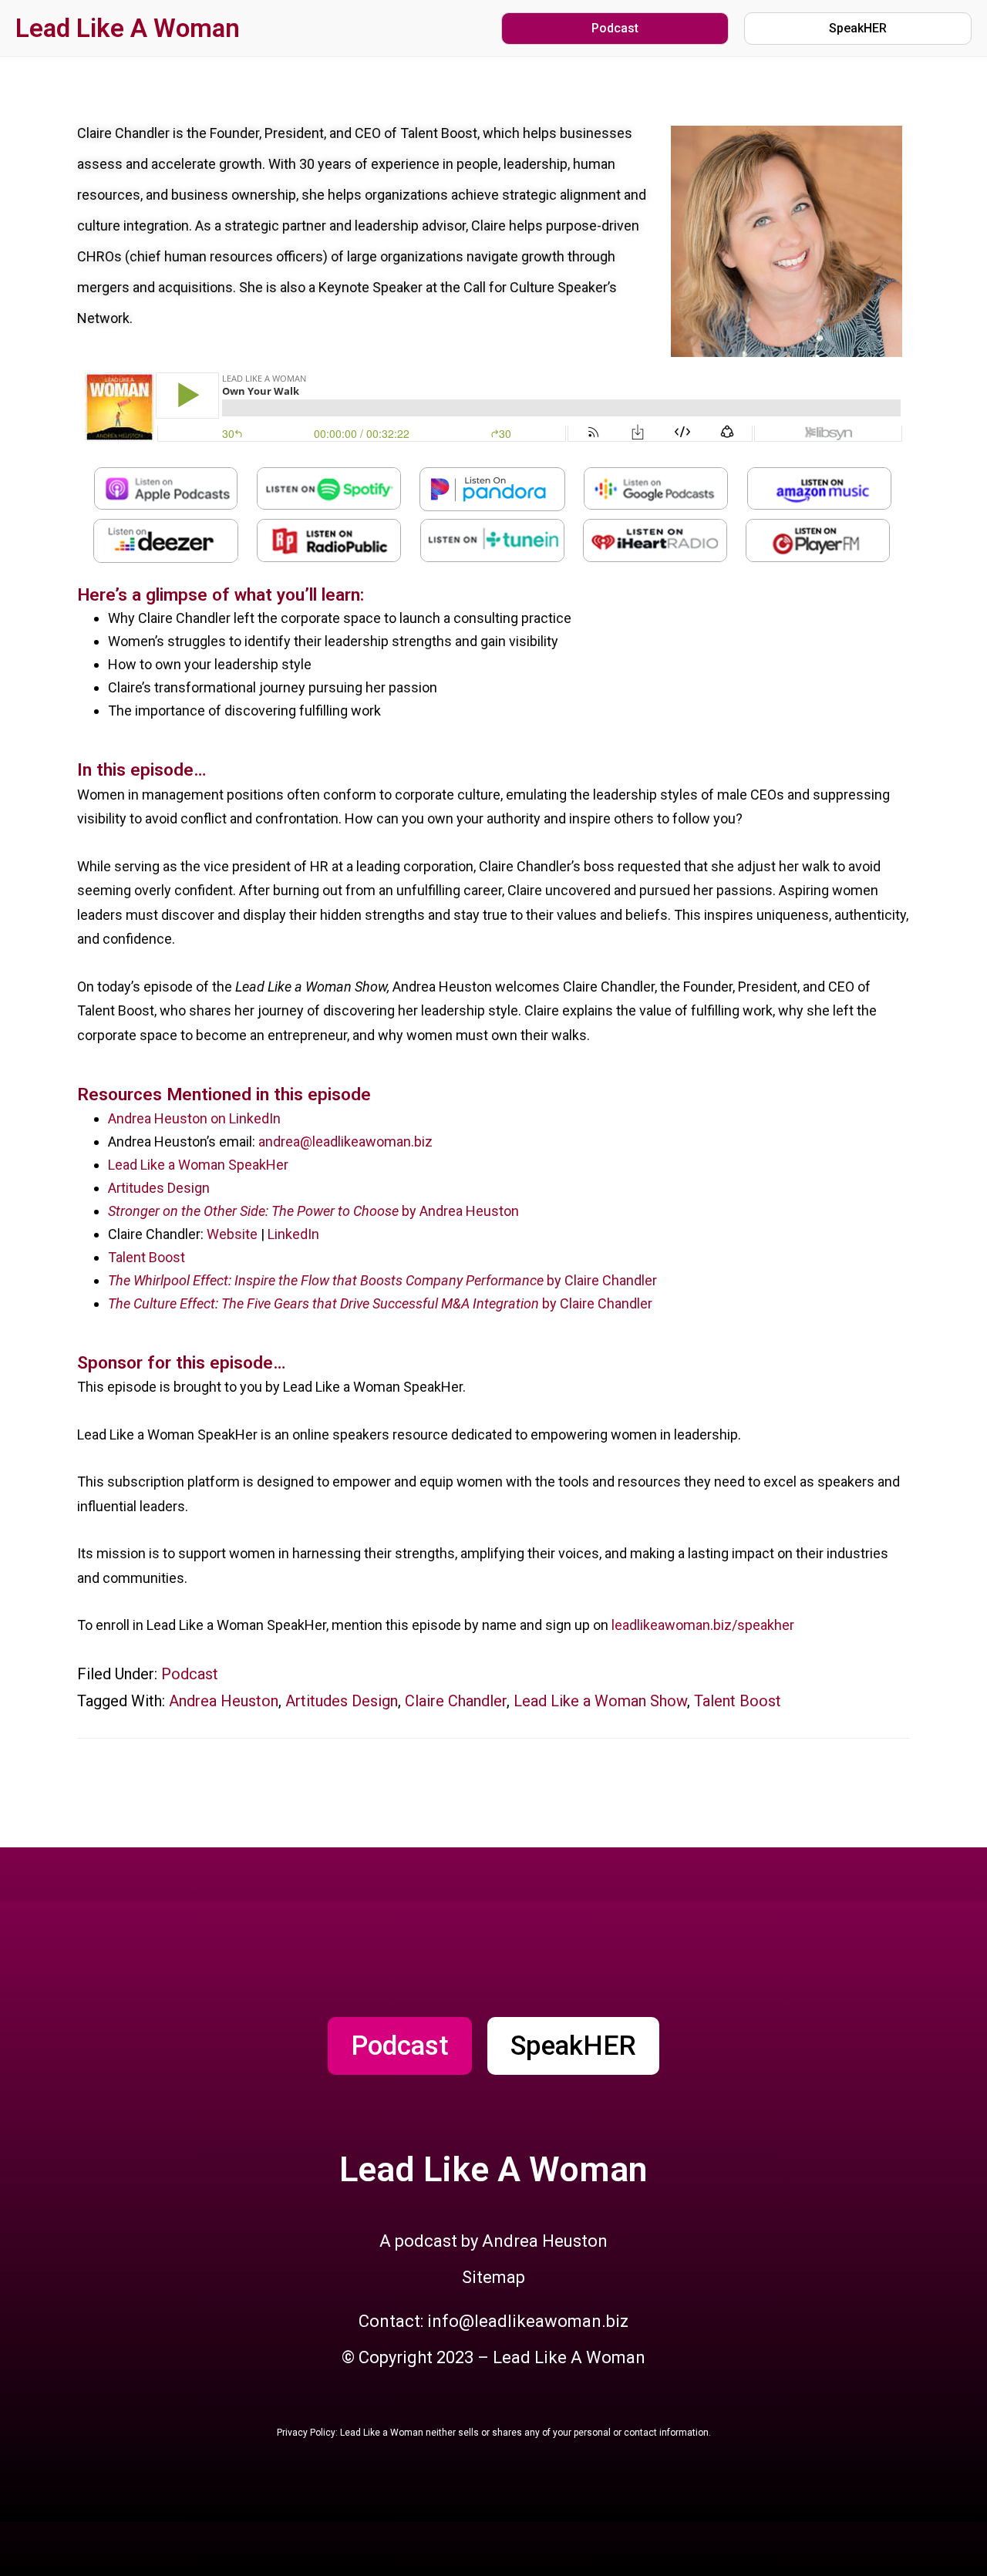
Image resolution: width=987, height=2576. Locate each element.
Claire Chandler (456, 1701)
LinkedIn (292, 1234)
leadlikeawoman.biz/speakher (703, 1625)
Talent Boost (147, 1257)
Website (232, 1234)
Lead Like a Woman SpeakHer (198, 1165)
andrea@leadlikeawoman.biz (345, 1142)
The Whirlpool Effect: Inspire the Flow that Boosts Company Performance (327, 1280)
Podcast (190, 1674)
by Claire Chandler (602, 1280)
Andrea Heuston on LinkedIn (194, 1118)
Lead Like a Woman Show (600, 1701)
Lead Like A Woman (128, 28)
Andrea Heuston (224, 1701)
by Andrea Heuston (313, 1211)
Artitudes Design (159, 1188)
